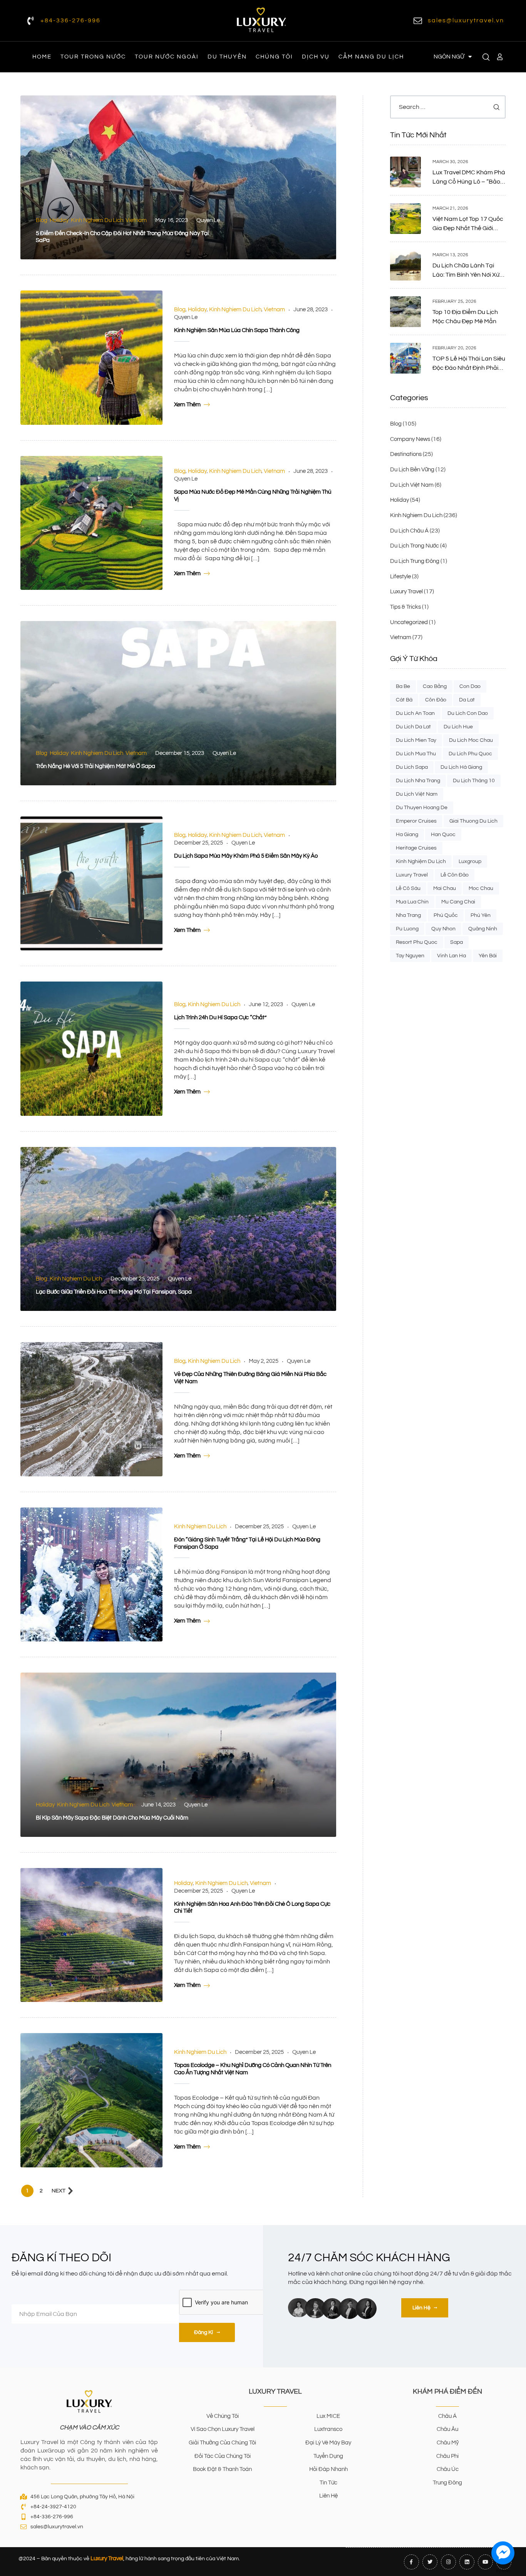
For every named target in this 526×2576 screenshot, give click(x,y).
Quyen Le (208, 220)
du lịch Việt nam (417, 794)
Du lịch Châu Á (409, 531)
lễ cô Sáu (408, 888)
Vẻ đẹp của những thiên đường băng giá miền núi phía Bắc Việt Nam (250, 1378)
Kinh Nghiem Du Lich (97, 220)
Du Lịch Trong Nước (415, 546)
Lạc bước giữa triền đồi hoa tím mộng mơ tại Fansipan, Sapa (114, 1292)
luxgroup (470, 861)
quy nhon (443, 929)
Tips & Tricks (405, 607)
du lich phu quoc (470, 754)
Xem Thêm (187, 405)
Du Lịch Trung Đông (415, 561)
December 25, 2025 (199, 843)
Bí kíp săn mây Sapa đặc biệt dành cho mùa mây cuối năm (112, 1818)
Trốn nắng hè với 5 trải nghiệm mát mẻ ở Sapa (95, 766)
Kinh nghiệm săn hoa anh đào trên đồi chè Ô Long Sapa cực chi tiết (252, 1908)
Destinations (406, 454)
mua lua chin (412, 902)
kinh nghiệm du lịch (421, 861)
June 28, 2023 (311, 310)
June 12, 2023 (266, 1004)
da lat (467, 700)
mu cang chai (458, 902)
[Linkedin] (467, 2562)
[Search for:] (448, 107)
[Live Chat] (503, 2553)
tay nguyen (410, 956)
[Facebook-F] (411, 2562)
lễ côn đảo (455, 875)
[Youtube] (485, 2562)
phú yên (481, 915)
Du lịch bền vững (412, 470)
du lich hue (458, 727)
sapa (456, 942)
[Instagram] (448, 2562)
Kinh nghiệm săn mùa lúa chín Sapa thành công (237, 330)
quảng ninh (483, 929)
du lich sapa (412, 767)
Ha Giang (407, 835)
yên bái (488, 956)
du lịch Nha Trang (418, 781)
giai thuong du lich (473, 821)
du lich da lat (413, 727)
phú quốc (446, 915)
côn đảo (436, 700)
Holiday (59, 220)
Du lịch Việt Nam (412, 485)
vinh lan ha (451, 956)
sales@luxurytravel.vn (466, 20)
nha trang (408, 915)
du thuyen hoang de (422, 808)
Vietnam (136, 220)
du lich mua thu (416, 754)
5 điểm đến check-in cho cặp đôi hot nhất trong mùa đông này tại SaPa (122, 237)
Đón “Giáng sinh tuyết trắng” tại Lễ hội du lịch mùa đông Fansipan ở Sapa (247, 1543)
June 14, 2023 (158, 1805)
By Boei (503, 2571)
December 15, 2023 (180, 753)
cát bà (404, 700)
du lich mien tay (416, 740)
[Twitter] (430, 2562)
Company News (410, 439)
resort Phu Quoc (417, 942)
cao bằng (435, 686)
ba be (403, 686)
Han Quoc (443, 835)
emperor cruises (416, 821)
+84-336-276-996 (70, 20)
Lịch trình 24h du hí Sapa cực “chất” (220, 1018)
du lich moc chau (471, 740)
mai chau (445, 888)
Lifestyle (400, 577)
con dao (470, 686)
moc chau (481, 888)
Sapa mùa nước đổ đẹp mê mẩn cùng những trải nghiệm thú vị (253, 496)
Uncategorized (409, 622)
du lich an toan (415, 713)
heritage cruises (416, 848)
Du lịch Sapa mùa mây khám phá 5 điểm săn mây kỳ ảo (246, 856)
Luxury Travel (406, 592)
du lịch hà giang (461, 767)
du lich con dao (468, 713)
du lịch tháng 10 (474, 781)
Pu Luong (407, 929)
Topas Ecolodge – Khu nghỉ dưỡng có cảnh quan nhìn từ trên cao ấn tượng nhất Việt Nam (253, 2069)
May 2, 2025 (264, 1361)
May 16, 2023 (172, 220)
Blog (42, 220)
